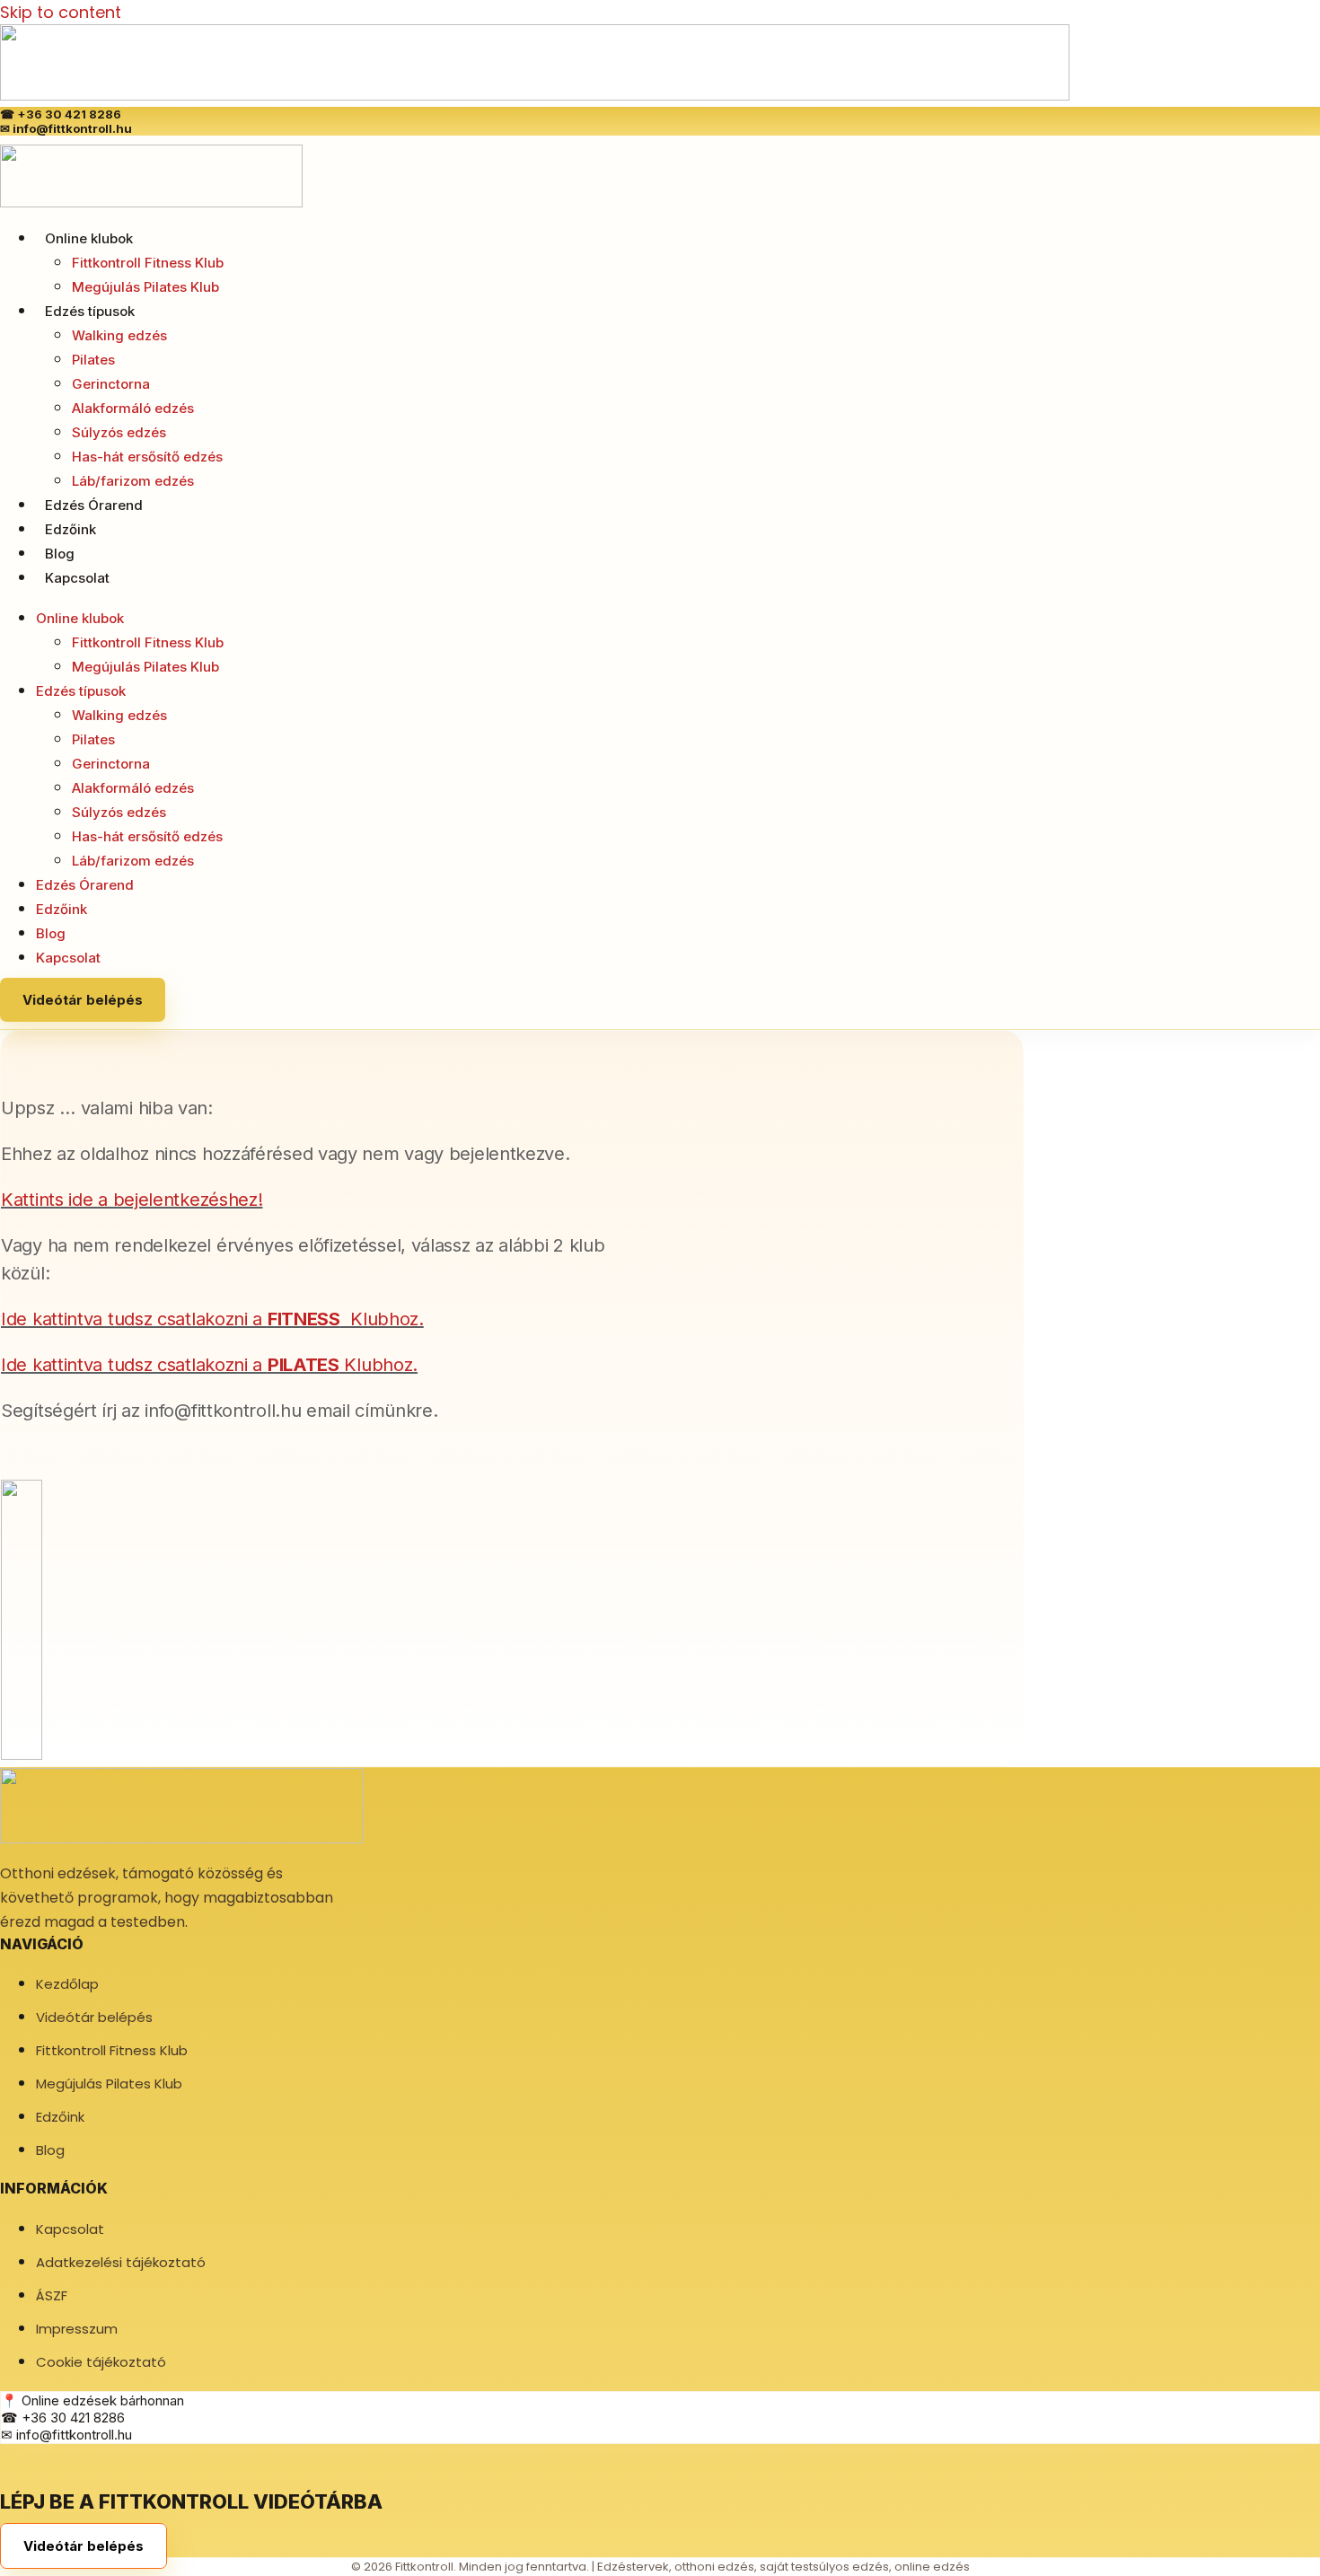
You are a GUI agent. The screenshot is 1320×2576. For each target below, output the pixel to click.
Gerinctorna (111, 384)
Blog (60, 554)
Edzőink (70, 529)
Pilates (93, 360)
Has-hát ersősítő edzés (147, 457)
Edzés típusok (90, 311)
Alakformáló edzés (133, 408)
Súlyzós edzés (119, 432)
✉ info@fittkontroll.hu (66, 2435)
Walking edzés (119, 335)
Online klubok (89, 238)
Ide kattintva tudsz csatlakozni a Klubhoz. (212, 1319)
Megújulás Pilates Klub (145, 287)
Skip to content (61, 12)
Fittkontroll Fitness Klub (148, 263)
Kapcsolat (77, 578)
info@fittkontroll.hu (72, 128)
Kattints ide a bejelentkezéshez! (132, 1200)
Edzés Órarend (94, 505)
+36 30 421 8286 (69, 114)
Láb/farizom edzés (133, 481)
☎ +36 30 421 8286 (63, 2418)
